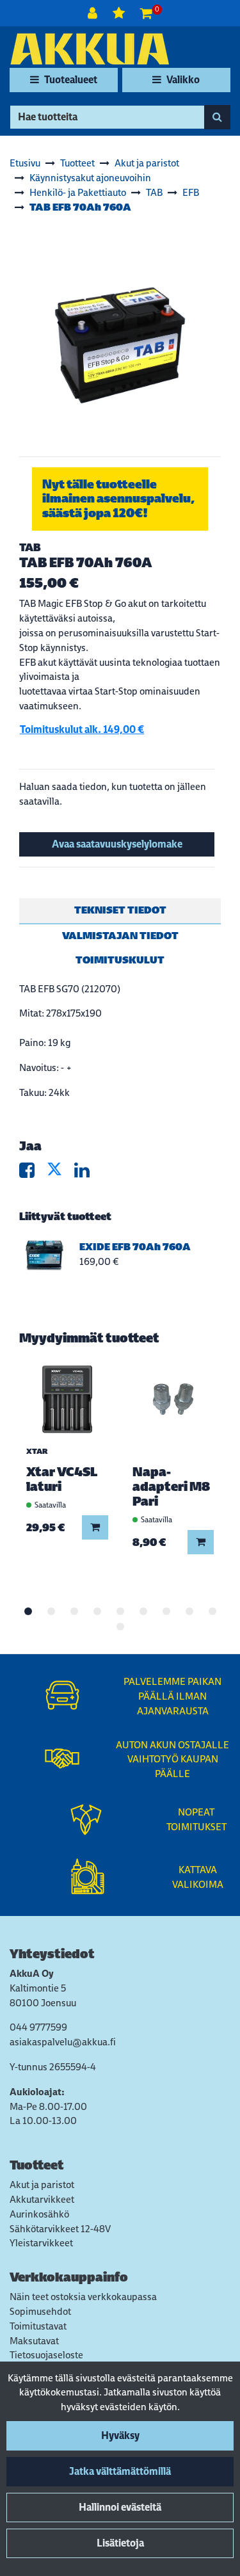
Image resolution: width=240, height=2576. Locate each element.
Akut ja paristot (42, 2185)
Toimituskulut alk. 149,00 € (82, 729)
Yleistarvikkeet (41, 2243)
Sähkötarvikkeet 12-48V (60, 2229)
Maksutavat (34, 2341)
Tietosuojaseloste (46, 2355)
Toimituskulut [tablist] (120, 960)
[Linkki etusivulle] (90, 49)
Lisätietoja (120, 2543)
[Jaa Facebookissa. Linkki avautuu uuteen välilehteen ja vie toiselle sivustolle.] (33, 1173)
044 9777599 (38, 2027)
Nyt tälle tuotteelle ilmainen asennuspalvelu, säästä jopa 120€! (118, 498)
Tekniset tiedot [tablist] (120, 910)
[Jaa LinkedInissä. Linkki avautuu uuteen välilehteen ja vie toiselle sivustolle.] (87, 1173)
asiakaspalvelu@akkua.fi (63, 2042)
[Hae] (217, 117)
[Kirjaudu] (94, 13)
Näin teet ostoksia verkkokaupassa (83, 2297)
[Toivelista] (120, 13)
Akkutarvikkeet (42, 2199)
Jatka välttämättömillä (120, 2471)
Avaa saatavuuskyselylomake (117, 844)
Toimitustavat (38, 2326)
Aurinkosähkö (39, 2214)
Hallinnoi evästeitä (120, 2507)
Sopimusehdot (40, 2311)
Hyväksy (120, 2435)
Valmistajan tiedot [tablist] (120, 936)
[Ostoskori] (146, 13)
